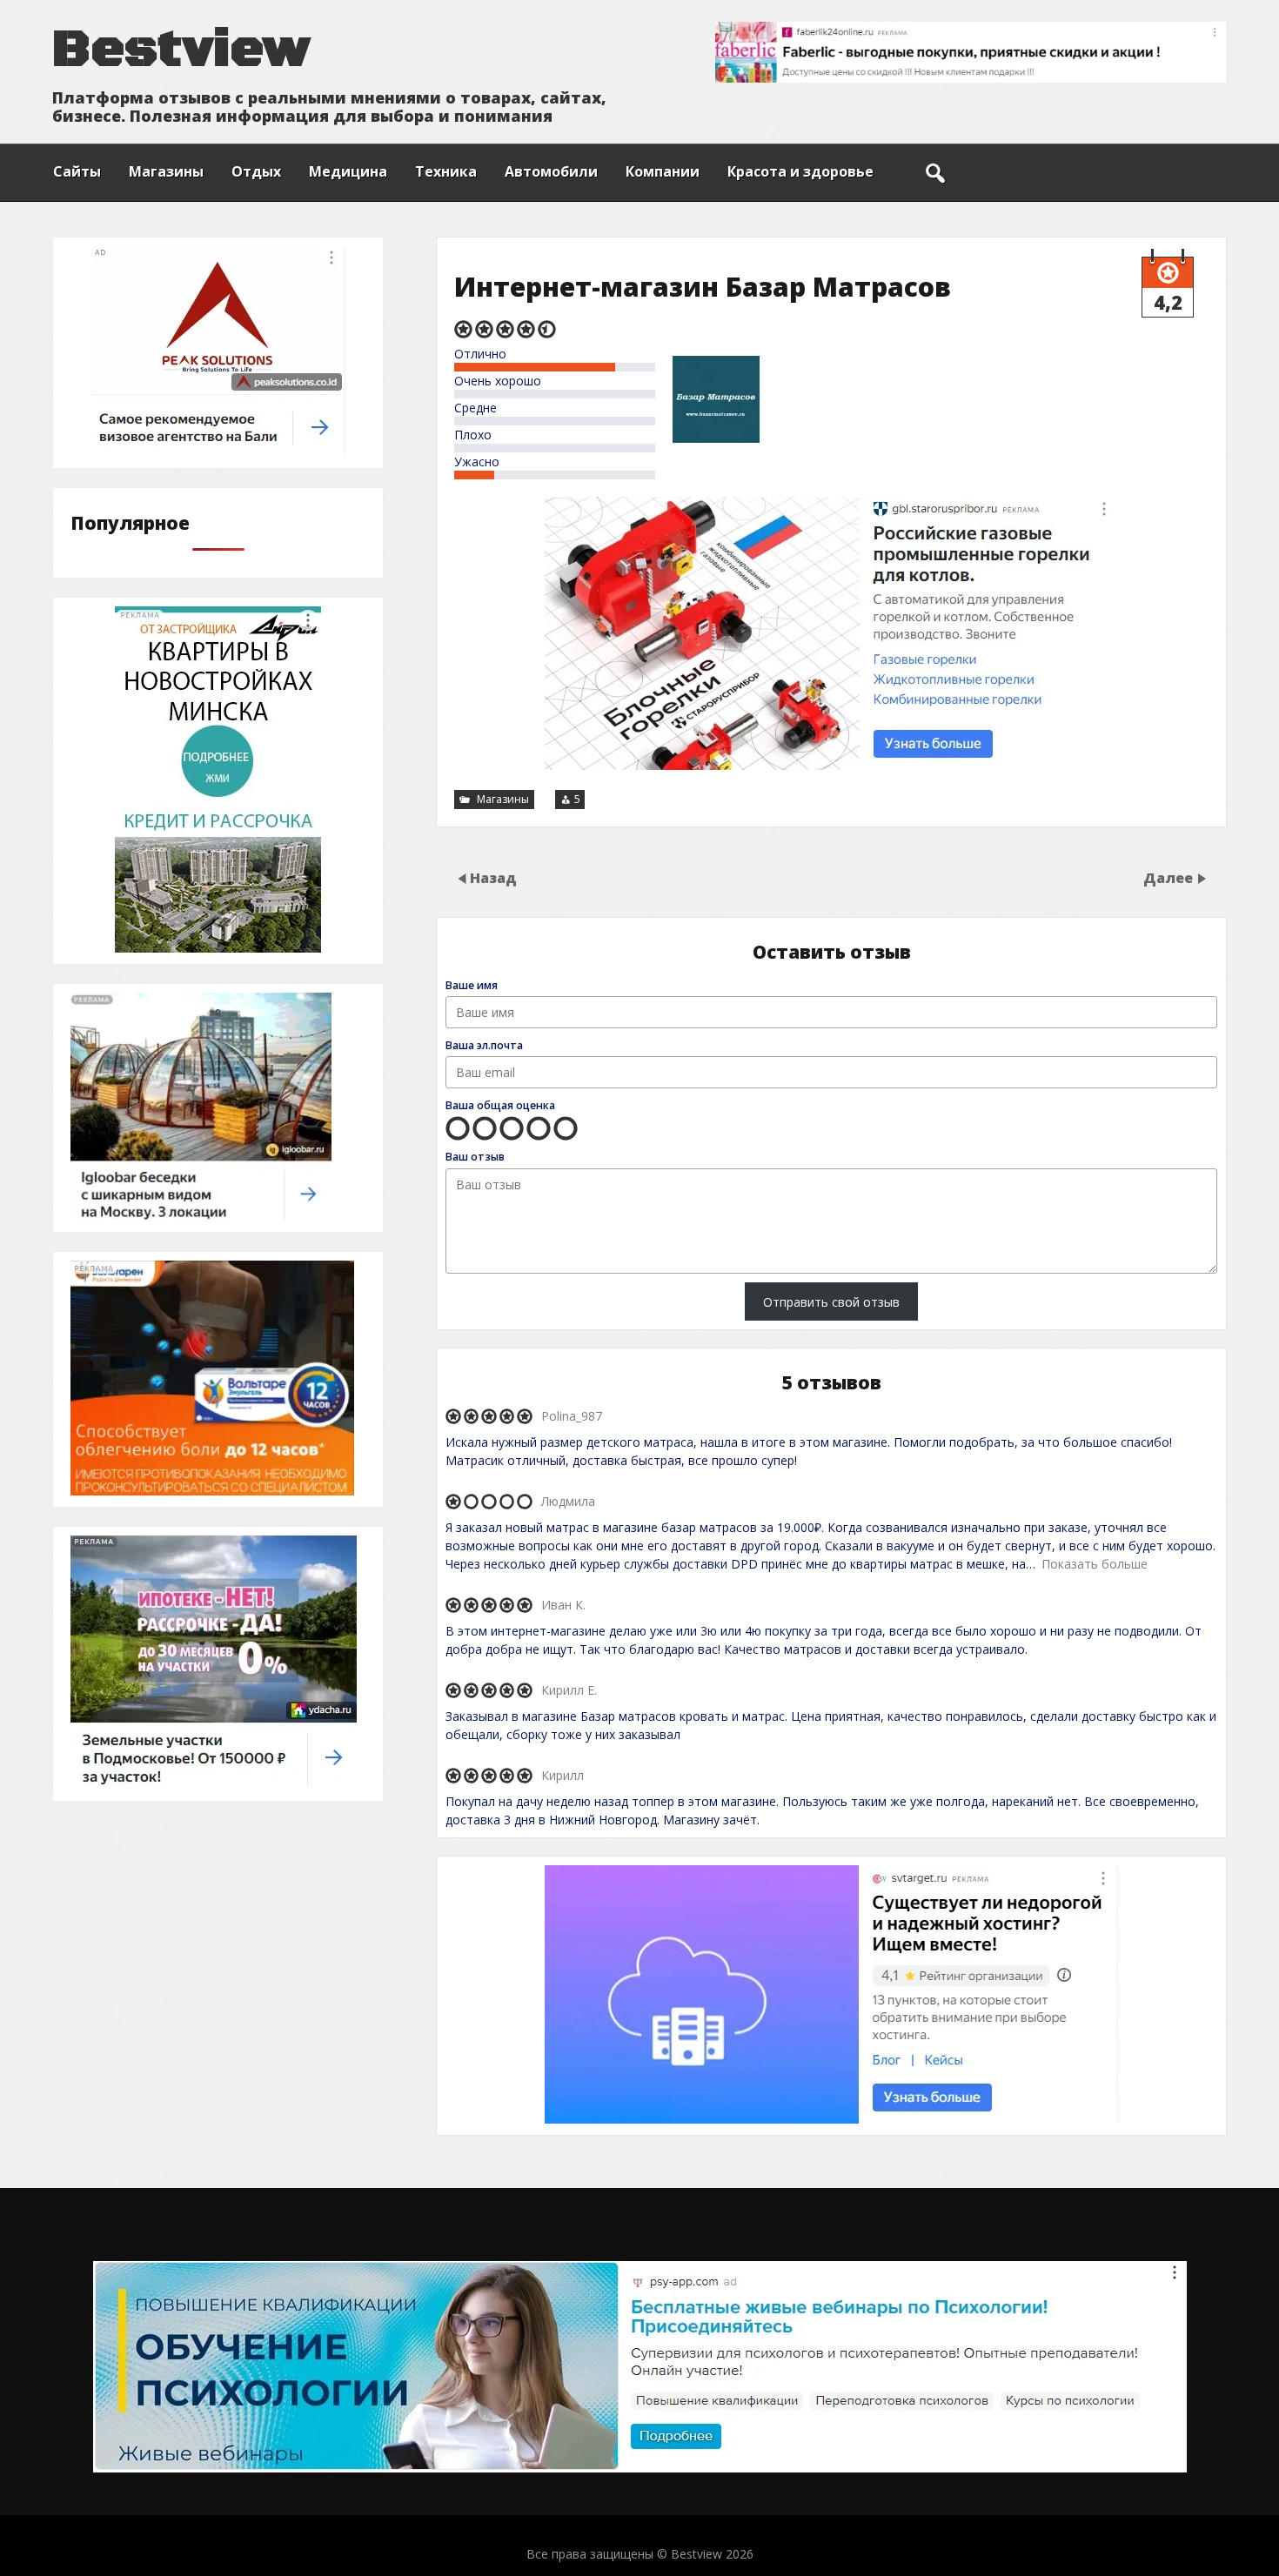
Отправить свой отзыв (831, 1302)
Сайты (77, 171)
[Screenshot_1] (831, 765)
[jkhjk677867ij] (201, 1216)
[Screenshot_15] (218, 452)
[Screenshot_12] (640, 2468)
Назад (493, 877)
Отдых (256, 171)
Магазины (166, 171)
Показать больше (1095, 1564)
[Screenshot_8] (218, 948)
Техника (446, 171)
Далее (1170, 877)
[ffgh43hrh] (212, 1491)
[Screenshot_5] (831, 2119)
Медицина (348, 171)
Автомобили (551, 171)
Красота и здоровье (800, 171)
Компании (663, 171)
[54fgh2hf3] (214, 1785)
